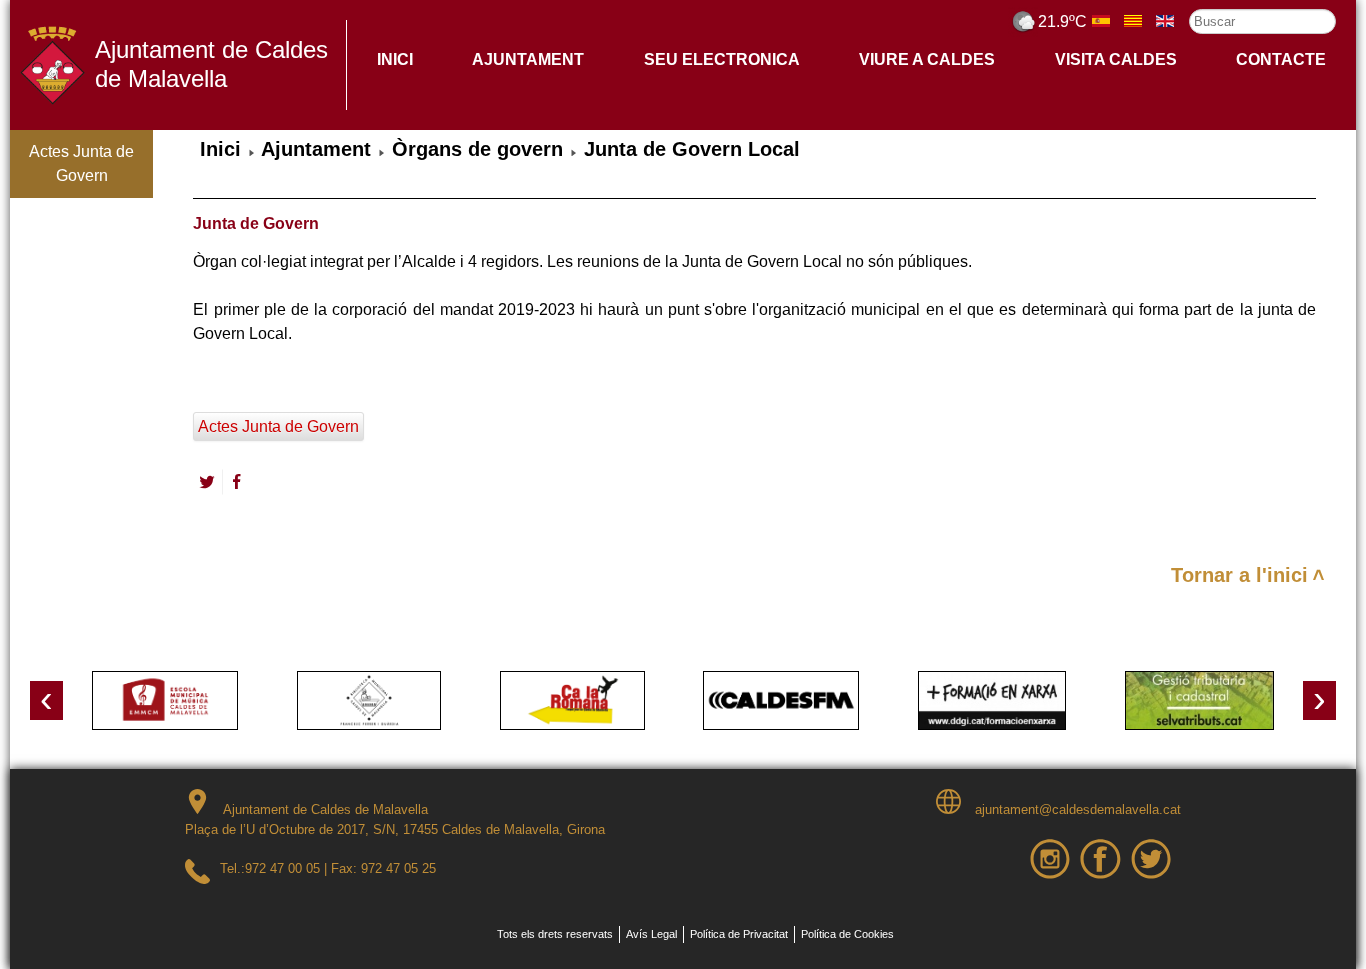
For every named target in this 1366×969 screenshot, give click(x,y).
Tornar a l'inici (1239, 575)
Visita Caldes (1116, 59)
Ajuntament (528, 59)
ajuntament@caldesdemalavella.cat (1076, 809)
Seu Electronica (722, 59)
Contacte (1281, 59)
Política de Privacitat (739, 934)
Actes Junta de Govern (81, 163)
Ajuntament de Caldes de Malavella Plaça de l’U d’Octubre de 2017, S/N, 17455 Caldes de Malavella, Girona (395, 819)
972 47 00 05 (282, 868)
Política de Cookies (847, 934)
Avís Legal (651, 934)
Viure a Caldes (927, 59)
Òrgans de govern (477, 149)
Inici (395, 59)
